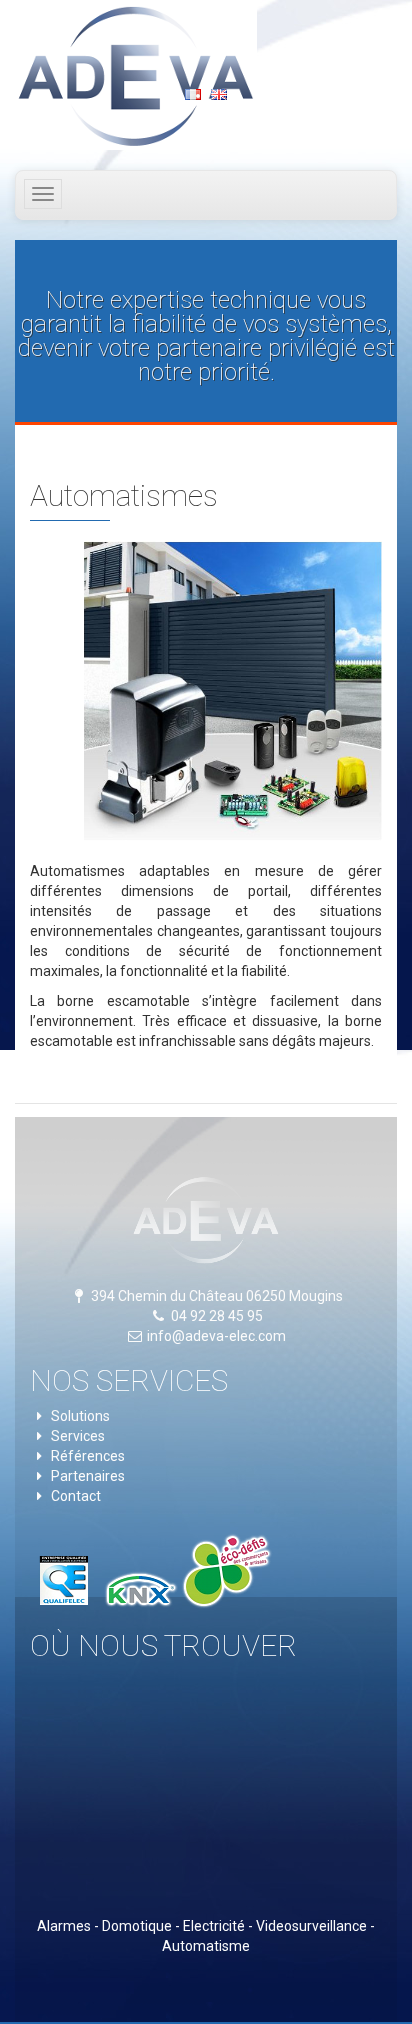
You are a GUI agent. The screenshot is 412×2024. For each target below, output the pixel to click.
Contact (76, 1496)
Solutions (80, 1416)
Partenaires (88, 1476)
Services (78, 1436)
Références (88, 1456)
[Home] (140, 75)
